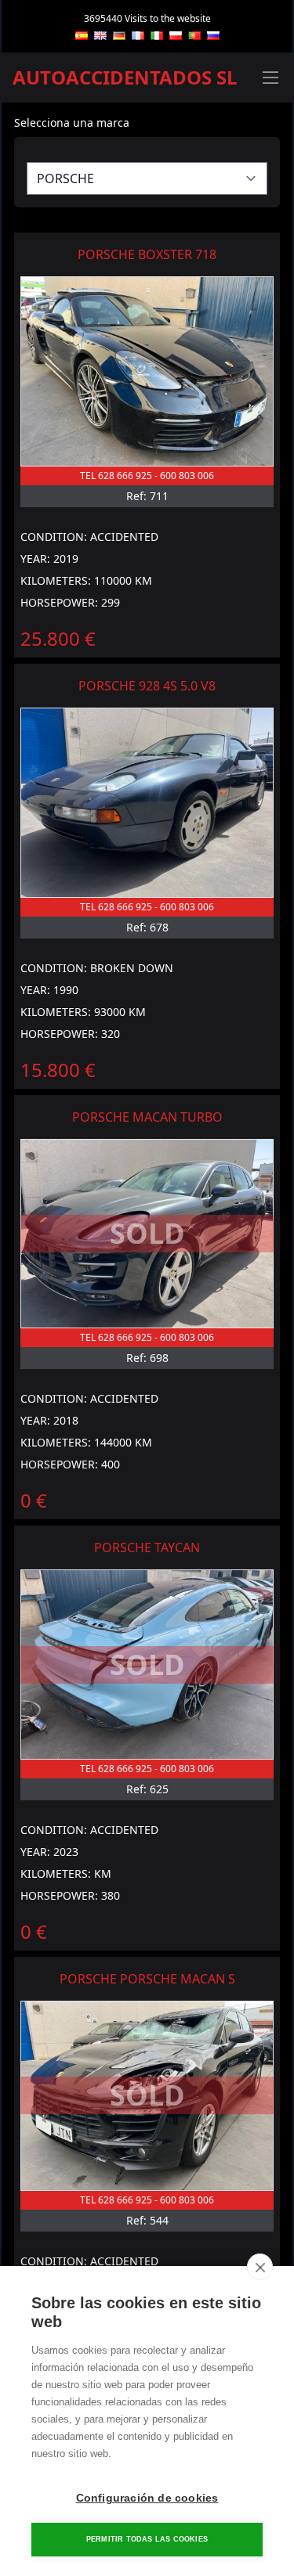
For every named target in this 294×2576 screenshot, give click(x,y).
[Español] (82, 36)
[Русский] (213, 36)
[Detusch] (119, 36)
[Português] (194, 36)
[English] (100, 36)
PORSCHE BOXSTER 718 (147, 254)
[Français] (138, 36)
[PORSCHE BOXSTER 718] (147, 371)
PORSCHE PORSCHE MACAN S (147, 1979)
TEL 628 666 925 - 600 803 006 (147, 476)
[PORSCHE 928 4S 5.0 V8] (147, 803)
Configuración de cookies (147, 2498)
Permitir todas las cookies (147, 2539)
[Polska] (176, 36)
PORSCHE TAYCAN (147, 1547)
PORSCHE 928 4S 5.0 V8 (147, 686)
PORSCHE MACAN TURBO (147, 1117)
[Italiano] (157, 36)
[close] (260, 2267)
